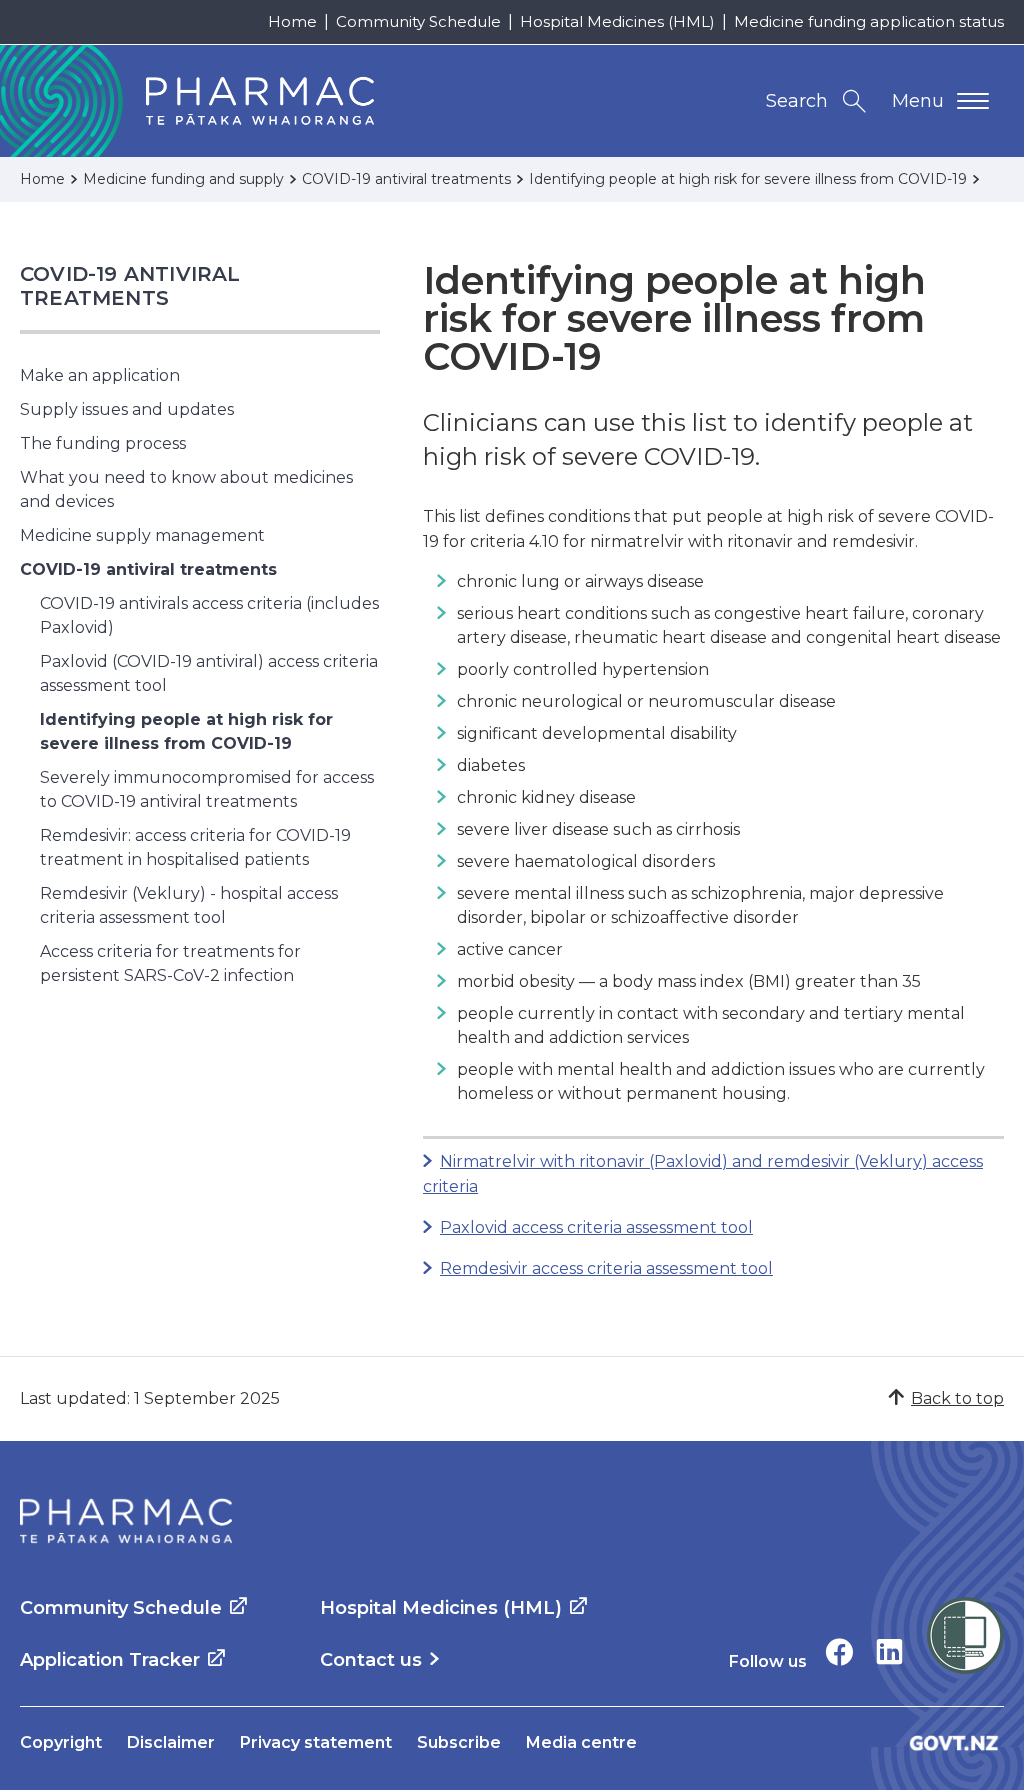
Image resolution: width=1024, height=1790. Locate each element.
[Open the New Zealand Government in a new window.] (954, 1742)
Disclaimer (171, 1742)
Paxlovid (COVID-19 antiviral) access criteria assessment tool (209, 673)
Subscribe (459, 1742)
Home (292, 21)
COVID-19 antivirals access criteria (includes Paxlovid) (209, 615)
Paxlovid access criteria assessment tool (596, 1227)
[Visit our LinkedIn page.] (889, 1651)
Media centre (581, 1742)
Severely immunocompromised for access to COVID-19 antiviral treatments (207, 789)
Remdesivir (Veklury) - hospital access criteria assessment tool (189, 905)
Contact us (371, 1660)
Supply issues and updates (127, 409)
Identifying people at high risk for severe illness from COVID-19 (186, 731)
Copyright (61, 1742)
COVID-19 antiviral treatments (130, 286)
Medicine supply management (142, 535)
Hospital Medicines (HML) (617, 21)
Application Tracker (110, 1660)
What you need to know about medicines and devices (186, 489)
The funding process (103, 443)
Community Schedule (418, 21)
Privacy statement (316, 1742)
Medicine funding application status (869, 21)
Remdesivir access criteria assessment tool (606, 1268)
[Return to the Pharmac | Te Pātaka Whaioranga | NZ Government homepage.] (126, 1521)
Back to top (957, 1398)
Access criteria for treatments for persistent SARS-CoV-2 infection (170, 963)
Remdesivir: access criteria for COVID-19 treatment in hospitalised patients (195, 847)
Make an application (100, 375)
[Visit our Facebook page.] (839, 1651)
